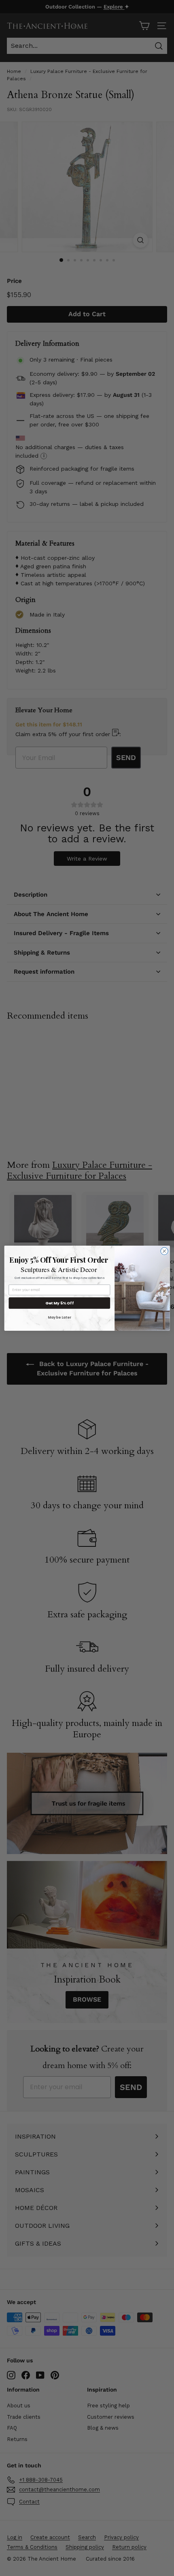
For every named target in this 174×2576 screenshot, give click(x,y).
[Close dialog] (164, 1251)
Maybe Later (59, 1317)
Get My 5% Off (59, 1303)
